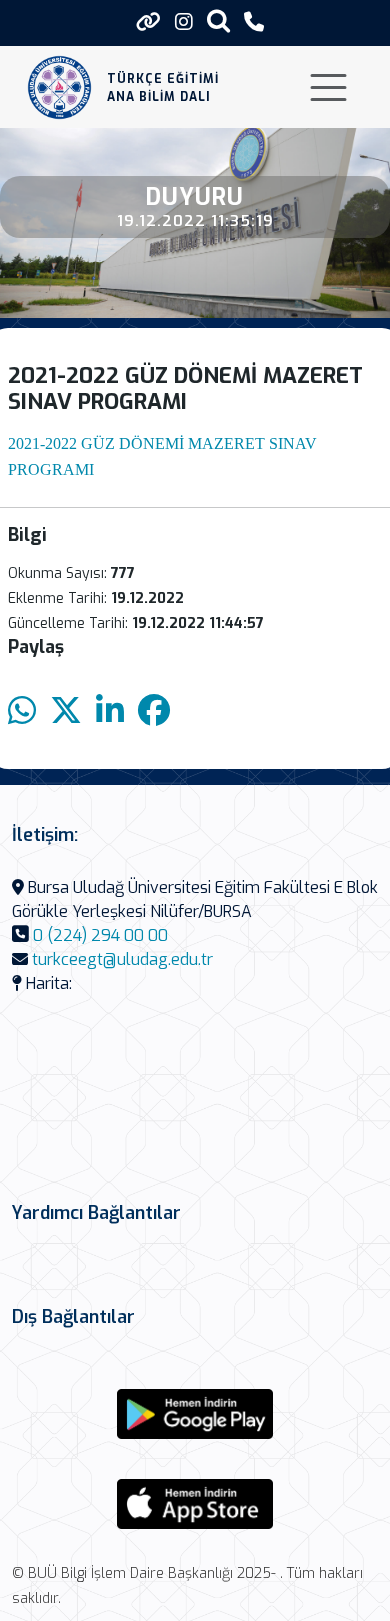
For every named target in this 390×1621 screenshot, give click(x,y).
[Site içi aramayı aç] (218, 20)
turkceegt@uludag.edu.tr (122, 959)
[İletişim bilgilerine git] (254, 22)
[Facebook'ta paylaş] (154, 711)
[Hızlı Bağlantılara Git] (148, 22)
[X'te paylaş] (66, 711)
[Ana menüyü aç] (328, 87)
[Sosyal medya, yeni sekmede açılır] (184, 22)
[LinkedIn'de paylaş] (110, 711)
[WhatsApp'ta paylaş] (22, 711)
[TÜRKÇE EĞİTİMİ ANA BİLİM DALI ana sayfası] (59, 87)
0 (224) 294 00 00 (100, 935)
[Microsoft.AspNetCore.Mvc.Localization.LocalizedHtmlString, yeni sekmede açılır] (195, 1414)
